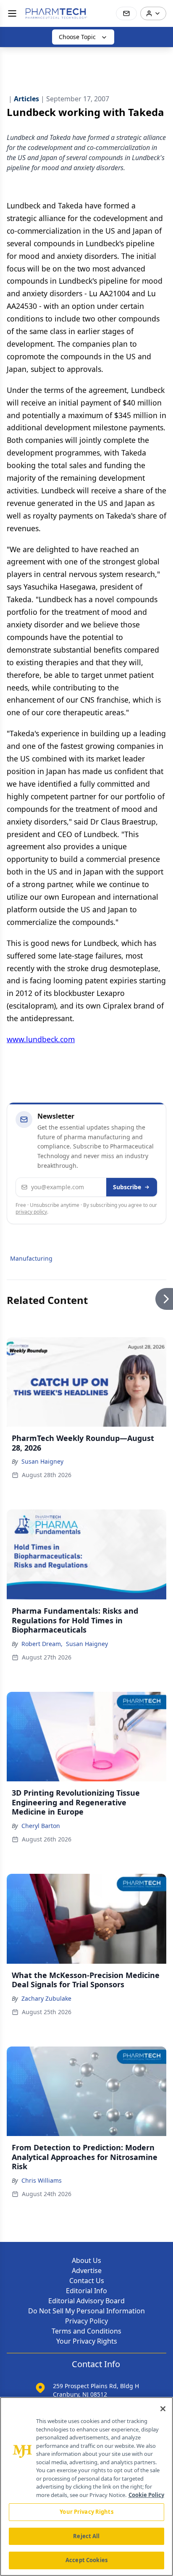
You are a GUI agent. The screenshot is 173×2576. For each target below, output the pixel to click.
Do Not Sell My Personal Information (86, 2311)
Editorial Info (86, 2291)
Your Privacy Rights (87, 2341)
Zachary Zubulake (46, 1998)
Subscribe (127, 1187)
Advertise (87, 2270)
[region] (86, 2486)
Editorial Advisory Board (86, 2301)
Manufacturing (31, 1258)
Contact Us (87, 2281)
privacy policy (31, 1212)
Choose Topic (77, 37)
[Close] (163, 2409)
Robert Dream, (42, 1644)
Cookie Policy (146, 2495)
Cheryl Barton (41, 1826)
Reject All (86, 2536)
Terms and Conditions (86, 2331)
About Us (86, 2260)
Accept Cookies (86, 2560)
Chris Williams (42, 2180)
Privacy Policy (86, 2321)
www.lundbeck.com (41, 1039)
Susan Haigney (42, 1461)
